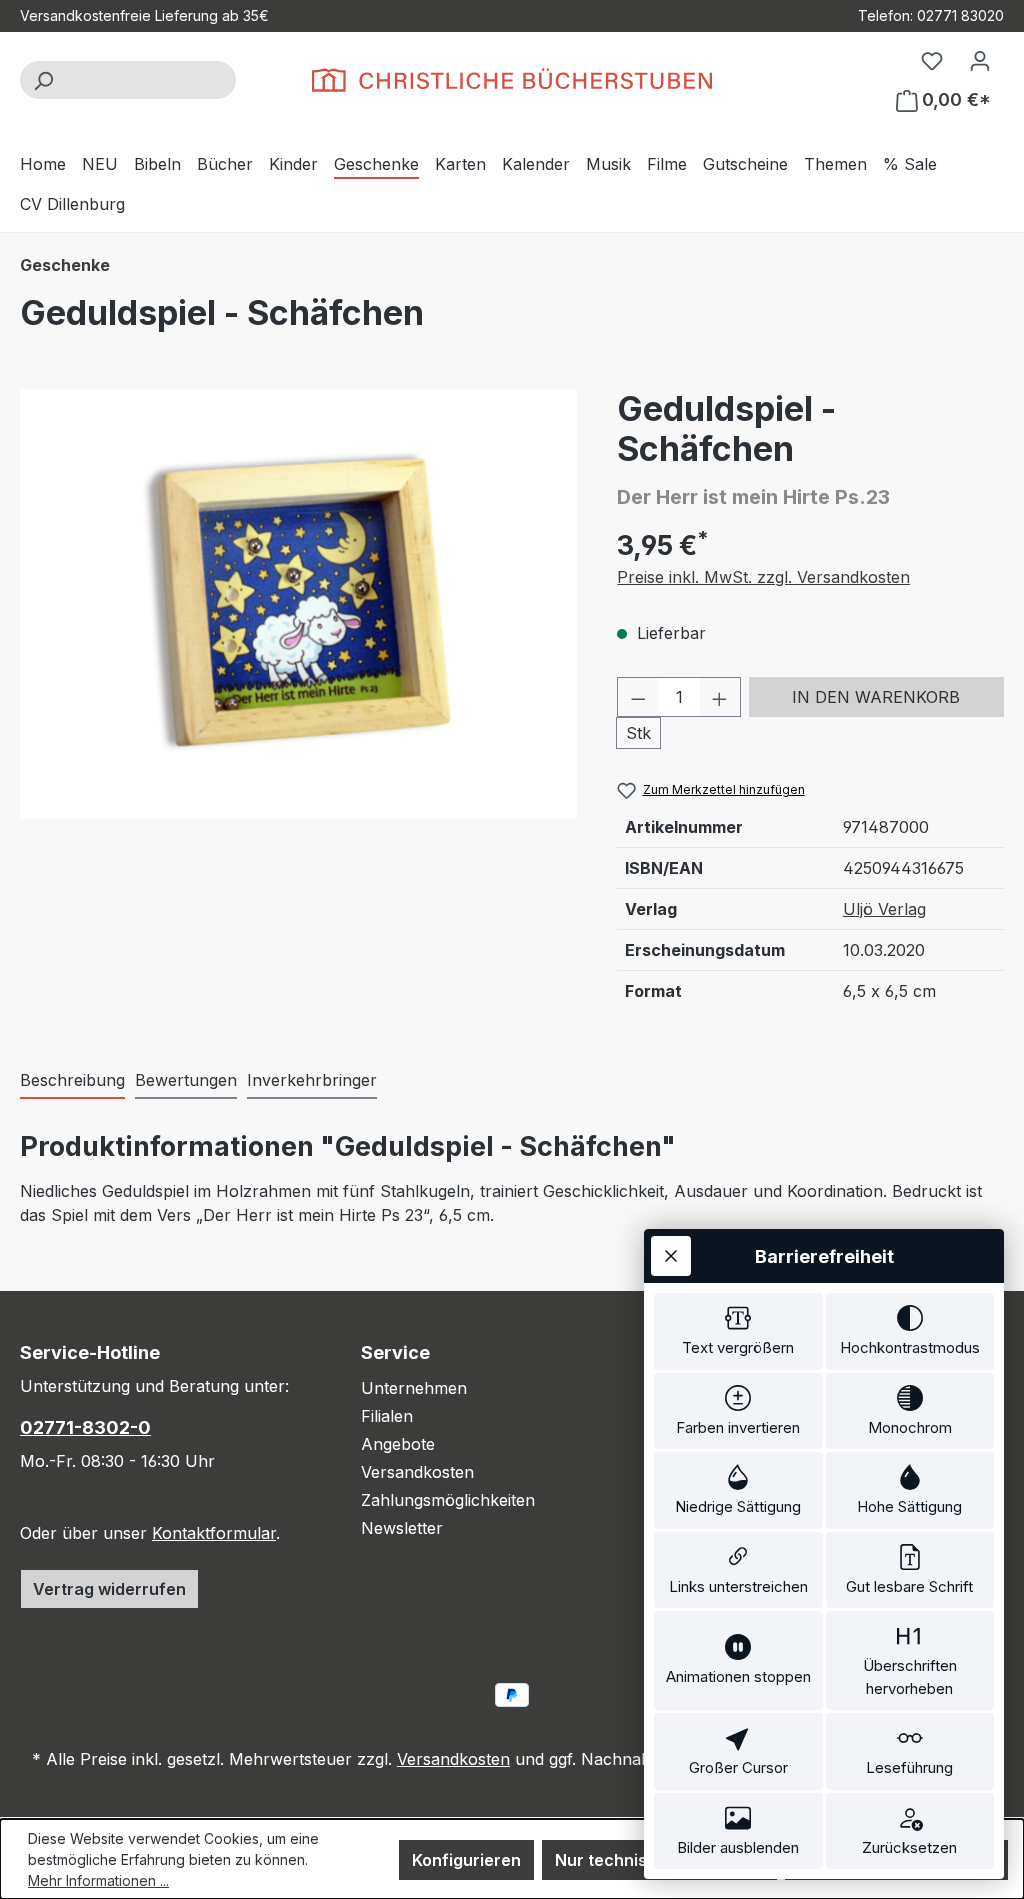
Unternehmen (414, 1388)
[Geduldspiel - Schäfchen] (298, 604)
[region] (298, 604)
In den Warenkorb (876, 697)
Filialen (387, 1416)
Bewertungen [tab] (186, 1080)
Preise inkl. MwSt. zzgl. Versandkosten (763, 577)
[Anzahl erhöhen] (720, 697)
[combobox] (150, 80)
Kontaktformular (214, 1533)
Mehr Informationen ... (98, 1880)
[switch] (738, 1331)
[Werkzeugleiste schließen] (671, 1256)
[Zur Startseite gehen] (512, 80)
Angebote (398, 1444)
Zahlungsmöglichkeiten (448, 1500)
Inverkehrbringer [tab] (312, 1080)
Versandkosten (417, 1472)
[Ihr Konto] (980, 60)
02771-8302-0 (85, 1427)
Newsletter (402, 1528)
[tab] (72, 1081)
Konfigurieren (466, 1860)
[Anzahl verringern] (638, 697)
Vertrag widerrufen (109, 1589)
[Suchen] (43, 80)
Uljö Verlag (884, 909)
